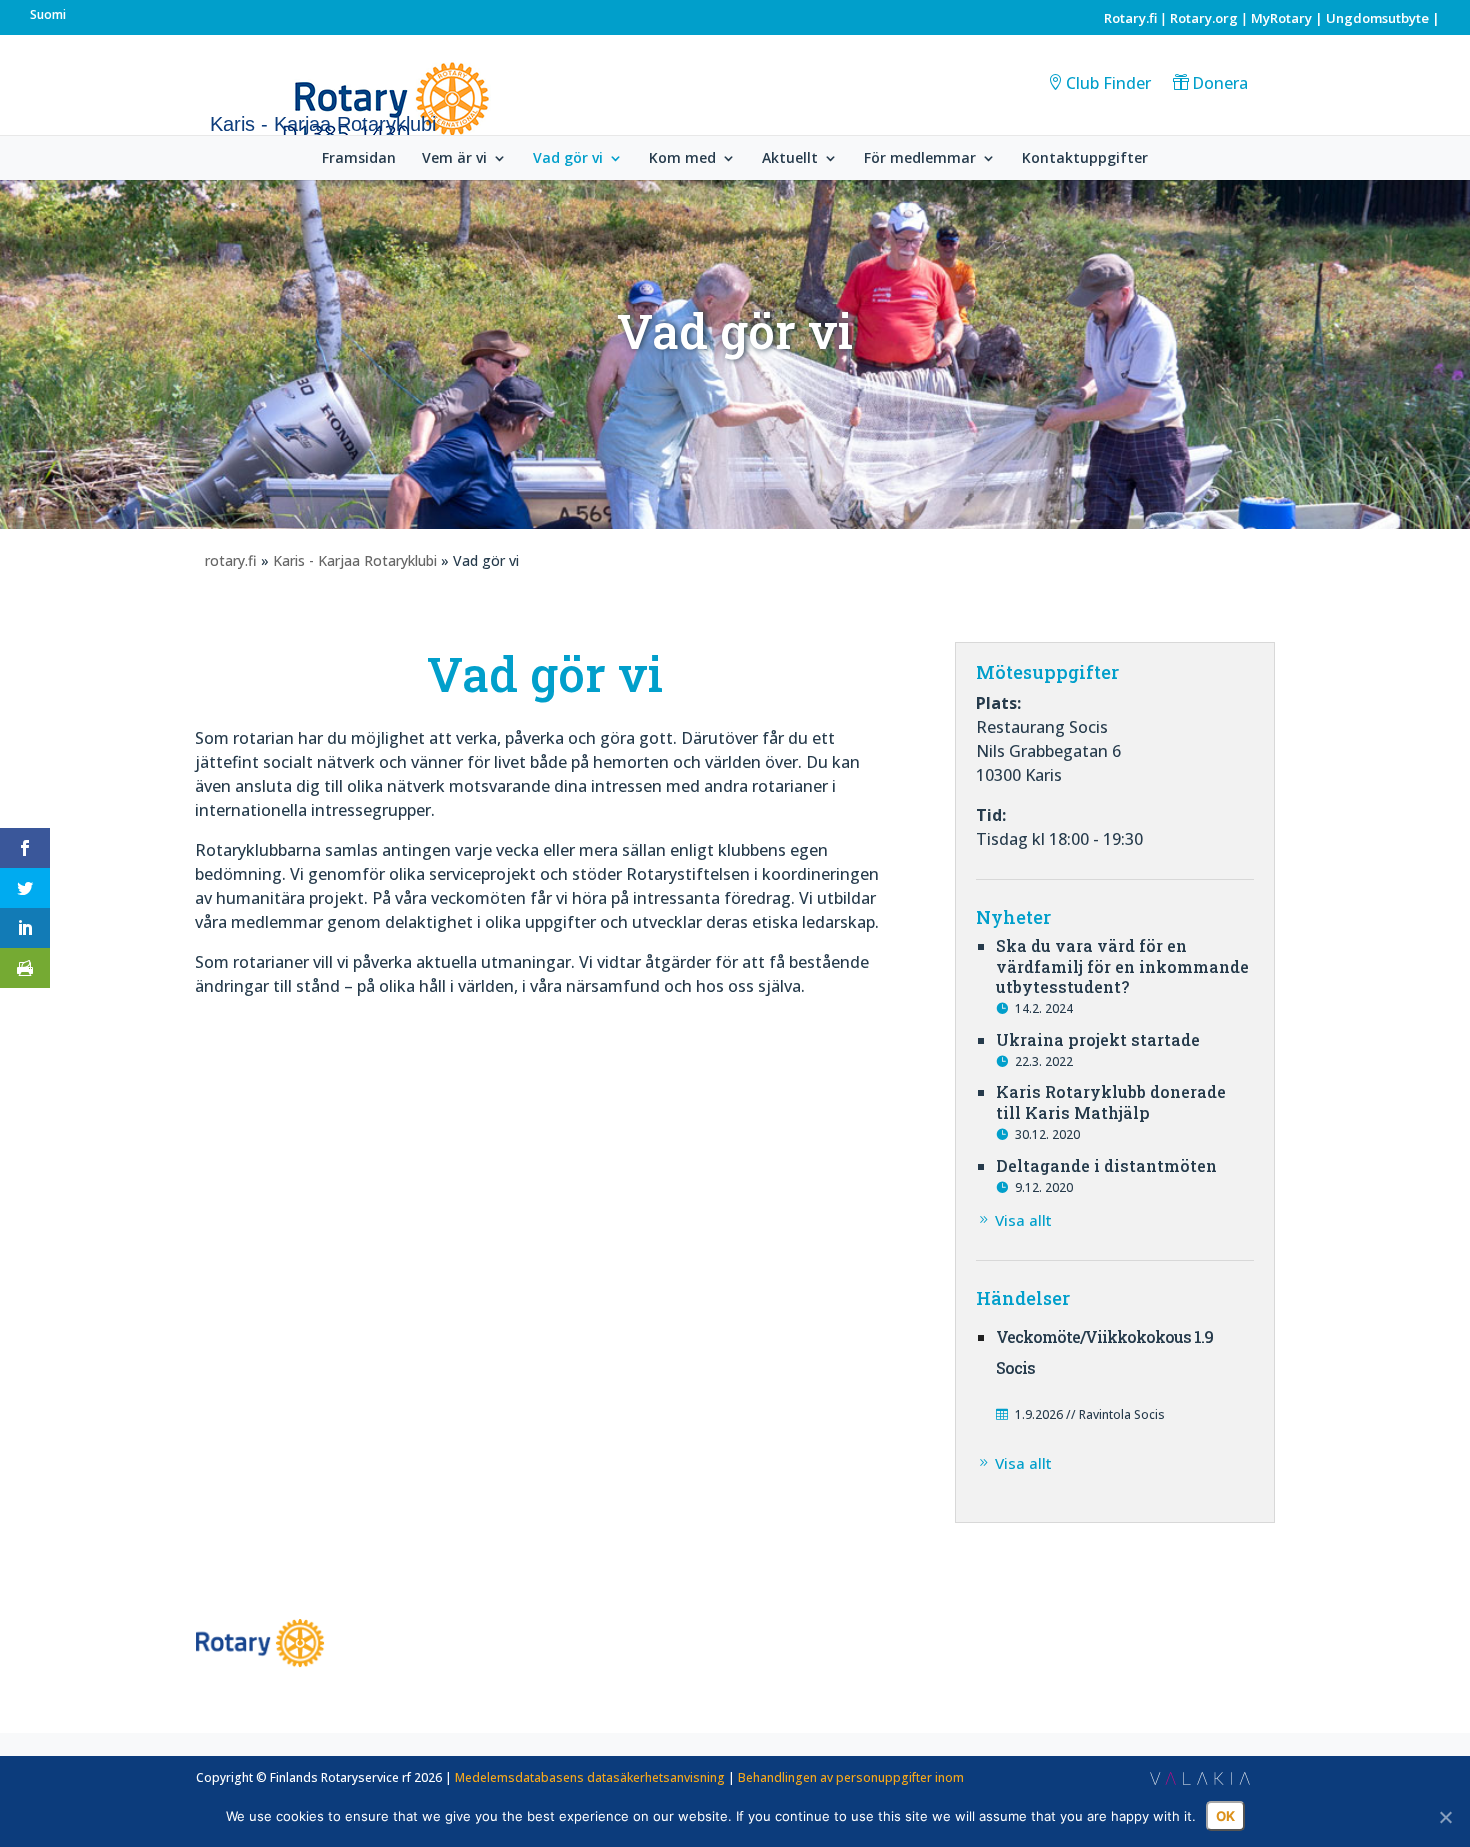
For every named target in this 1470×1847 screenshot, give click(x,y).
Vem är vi (454, 159)
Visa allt (1023, 1220)
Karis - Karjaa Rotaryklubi (355, 560)
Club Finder (1108, 83)
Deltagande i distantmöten (1106, 1165)
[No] (1445, 1817)
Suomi (48, 14)
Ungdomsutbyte (1377, 18)
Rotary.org (1204, 18)
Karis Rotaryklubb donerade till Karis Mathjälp (1111, 1102)
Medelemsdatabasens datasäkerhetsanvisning (590, 1777)
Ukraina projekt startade (1098, 1039)
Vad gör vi (568, 159)
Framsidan (359, 159)
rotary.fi (231, 560)
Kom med (682, 159)
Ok (1225, 1816)
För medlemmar (920, 159)
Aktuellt (790, 159)
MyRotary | (1288, 18)
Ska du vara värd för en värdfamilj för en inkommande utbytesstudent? (1122, 966)
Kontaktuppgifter (1085, 159)
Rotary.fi (1130, 18)
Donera (1220, 83)
